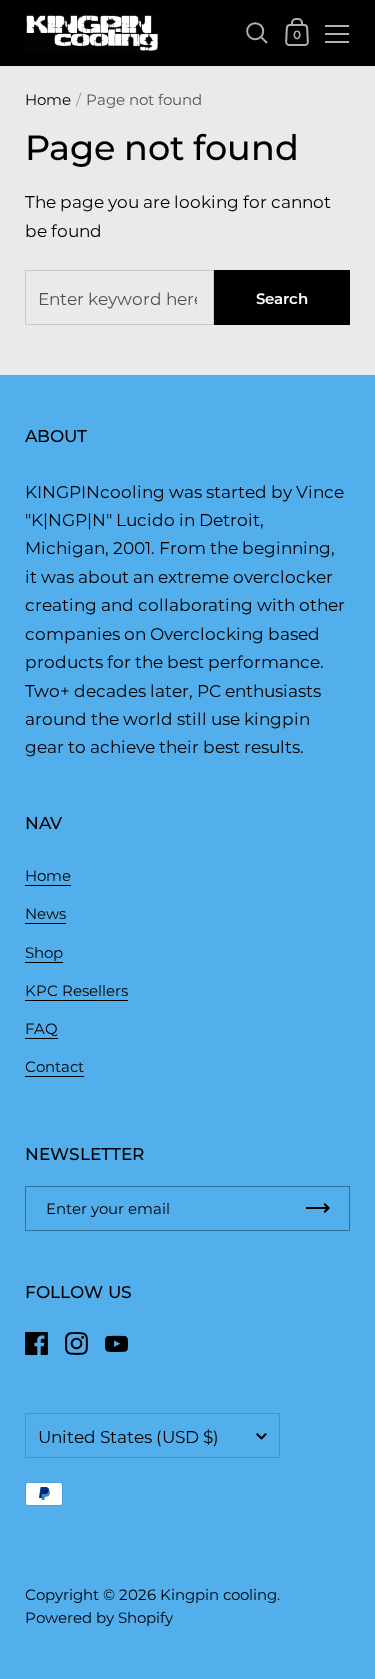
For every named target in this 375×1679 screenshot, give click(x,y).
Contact (54, 1066)
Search (282, 298)
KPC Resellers (76, 990)
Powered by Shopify (99, 1617)
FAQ (41, 1028)
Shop (44, 952)
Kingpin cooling (218, 1594)
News (45, 913)
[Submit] (318, 1208)
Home (48, 99)
